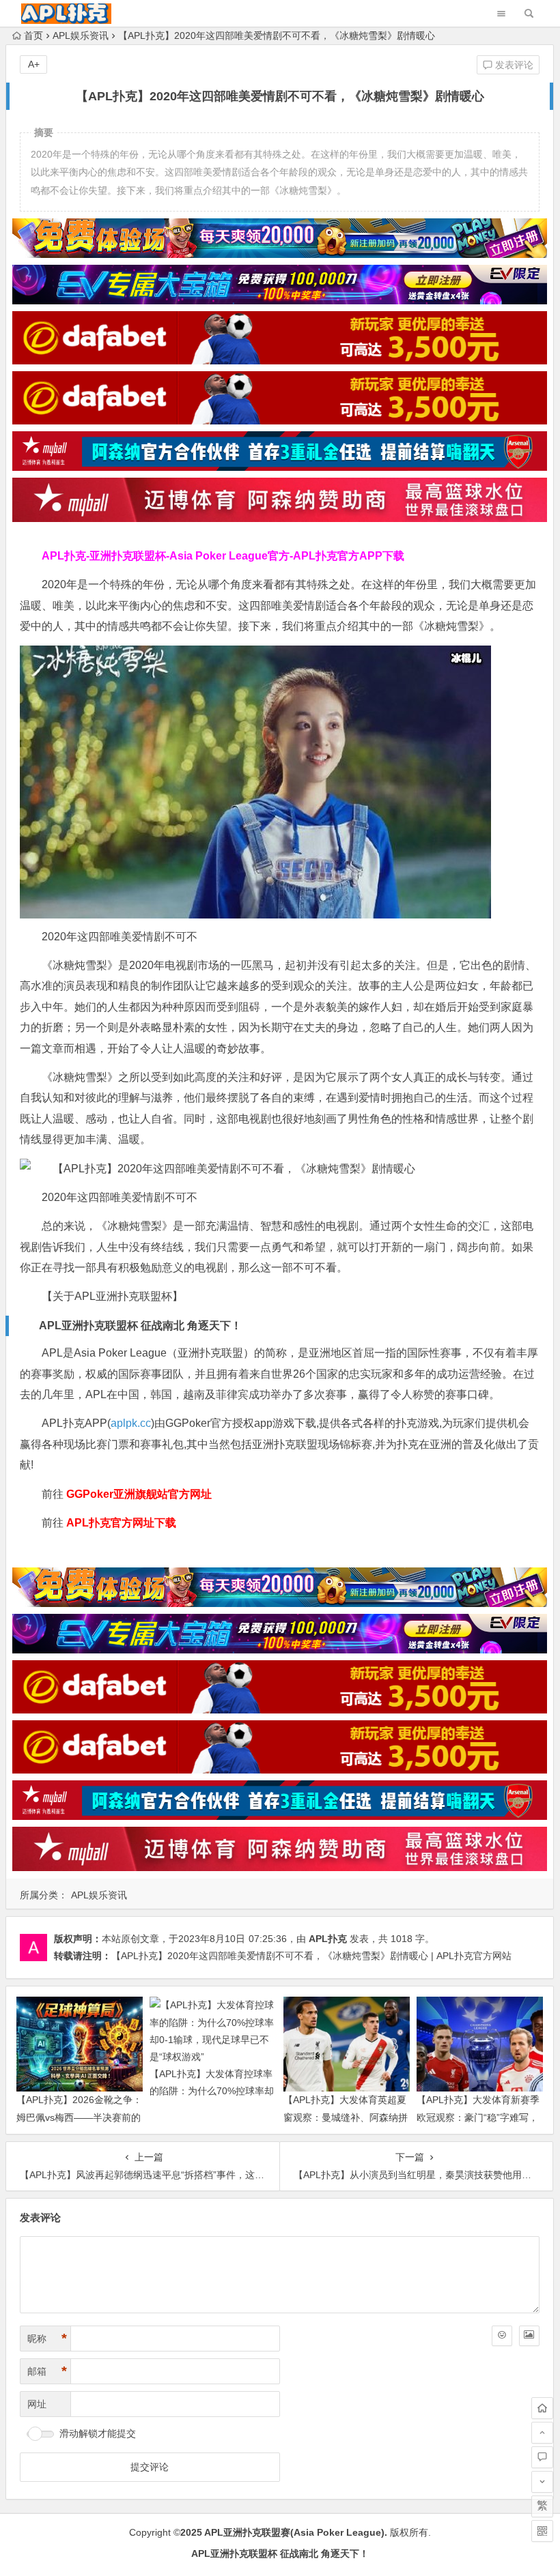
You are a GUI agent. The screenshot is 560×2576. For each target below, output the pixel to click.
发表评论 (513, 65)
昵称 (47, 2339)
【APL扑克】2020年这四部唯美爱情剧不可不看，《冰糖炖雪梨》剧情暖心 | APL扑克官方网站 (311, 1956)
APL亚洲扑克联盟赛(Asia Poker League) (294, 2532)
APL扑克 (328, 1939)
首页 (33, 35)
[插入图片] (529, 2336)
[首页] (542, 2408)
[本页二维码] (542, 2531)
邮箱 (47, 2371)
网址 (37, 2404)
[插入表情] (502, 2336)
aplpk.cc (131, 1423)
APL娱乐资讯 (81, 35)
